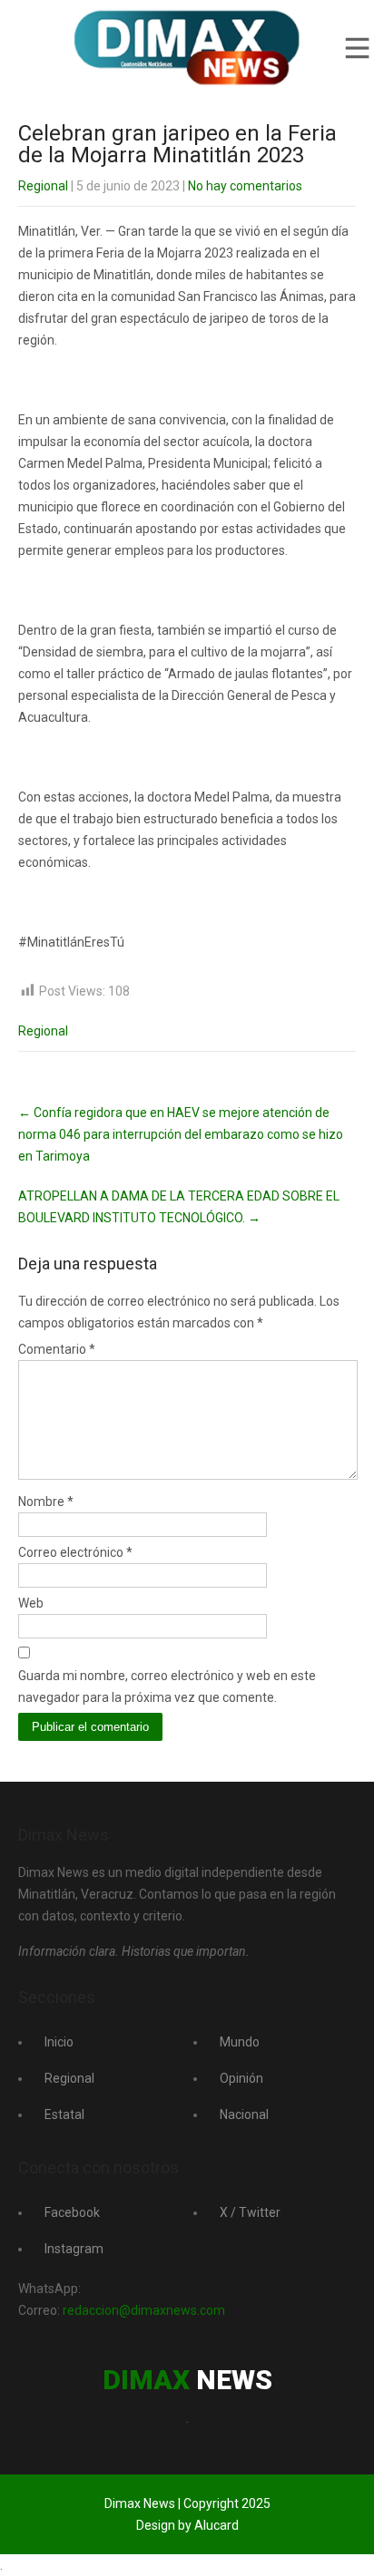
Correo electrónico (75, 1552)
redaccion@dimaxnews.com (144, 2310)
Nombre (46, 1502)
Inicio (59, 2042)
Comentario (57, 1349)
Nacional (244, 2114)
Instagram (74, 2249)
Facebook (72, 2212)
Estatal (64, 2114)
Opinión (241, 2078)
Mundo (240, 2042)
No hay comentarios (245, 186)
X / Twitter (250, 2212)
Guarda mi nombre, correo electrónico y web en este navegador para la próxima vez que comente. (167, 1687)
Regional (43, 186)
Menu (356, 48)
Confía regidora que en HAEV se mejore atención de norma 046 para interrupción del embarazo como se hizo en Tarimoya (181, 1134)
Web (31, 1603)
